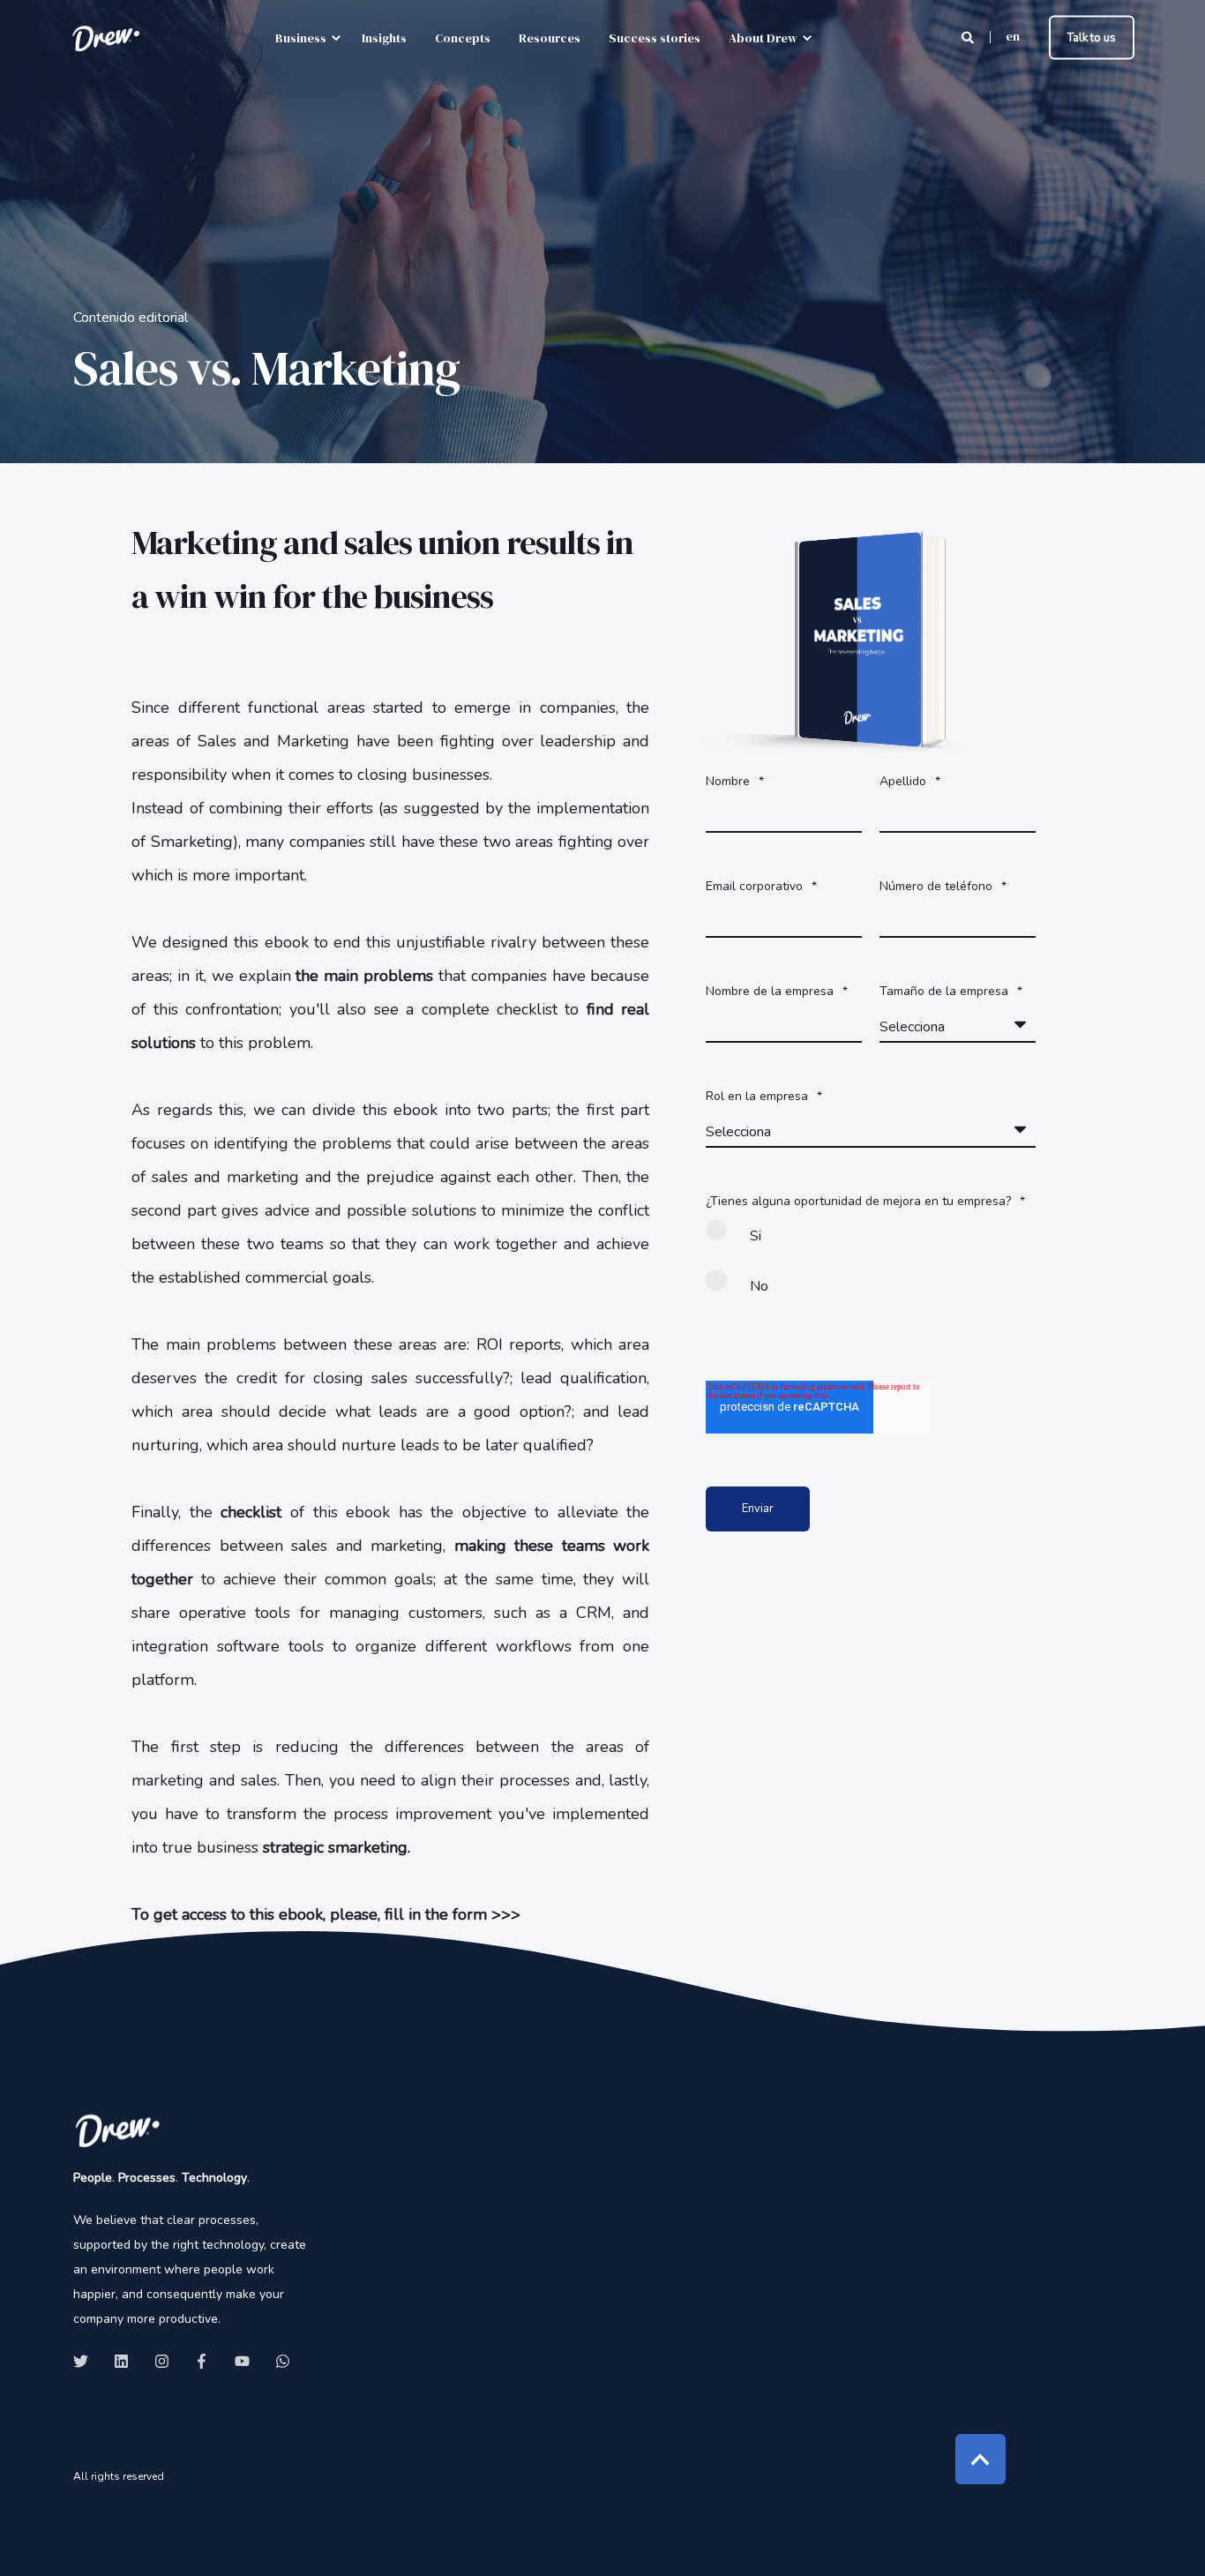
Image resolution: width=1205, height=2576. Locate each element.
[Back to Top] (980, 2459)
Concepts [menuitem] (463, 38)
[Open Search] (969, 37)
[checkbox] (871, 1269)
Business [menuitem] (301, 38)
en (1013, 36)
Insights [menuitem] (384, 38)
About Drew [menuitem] (763, 38)
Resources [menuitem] (550, 38)
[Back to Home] (106, 38)
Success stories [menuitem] (655, 38)
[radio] (871, 1243)
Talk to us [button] (1092, 37)
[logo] (117, 2130)
